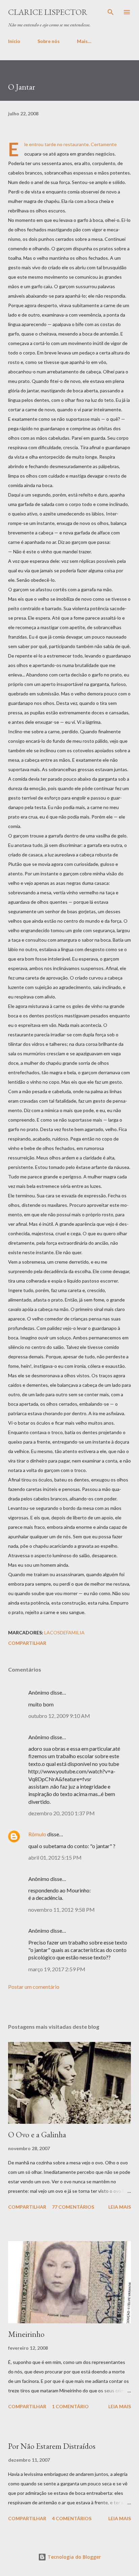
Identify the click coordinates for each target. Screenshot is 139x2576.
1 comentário (70, 2406)
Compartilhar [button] (27, 1643)
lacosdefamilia (64, 1632)
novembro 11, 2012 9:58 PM (62, 1910)
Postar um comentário (34, 1987)
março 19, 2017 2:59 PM (57, 1969)
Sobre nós (49, 41)
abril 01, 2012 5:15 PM (55, 1857)
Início (14, 41)
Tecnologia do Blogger (74, 2557)
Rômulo (37, 1834)
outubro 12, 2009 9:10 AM (59, 1716)
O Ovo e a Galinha (37, 2134)
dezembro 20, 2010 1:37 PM (62, 1813)
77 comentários (73, 2207)
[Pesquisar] (111, 12)
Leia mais (120, 2207)
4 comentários (72, 2518)
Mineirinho (26, 2334)
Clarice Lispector (48, 12)
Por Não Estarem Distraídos (52, 2446)
